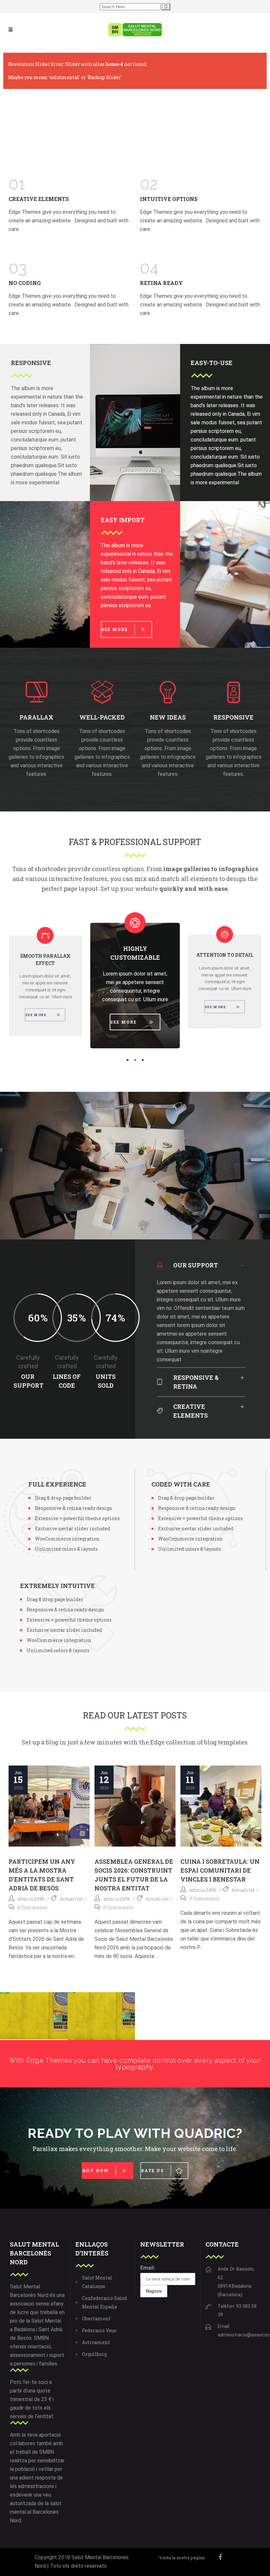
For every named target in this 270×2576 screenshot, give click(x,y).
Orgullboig (94, 2354)
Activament (96, 2342)
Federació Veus (99, 2330)
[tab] (201, 1265)
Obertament (96, 2319)
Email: (148, 2268)
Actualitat (71, 1899)
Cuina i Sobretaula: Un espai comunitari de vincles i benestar (220, 1870)
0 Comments (32, 1907)
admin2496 (31, 1899)
